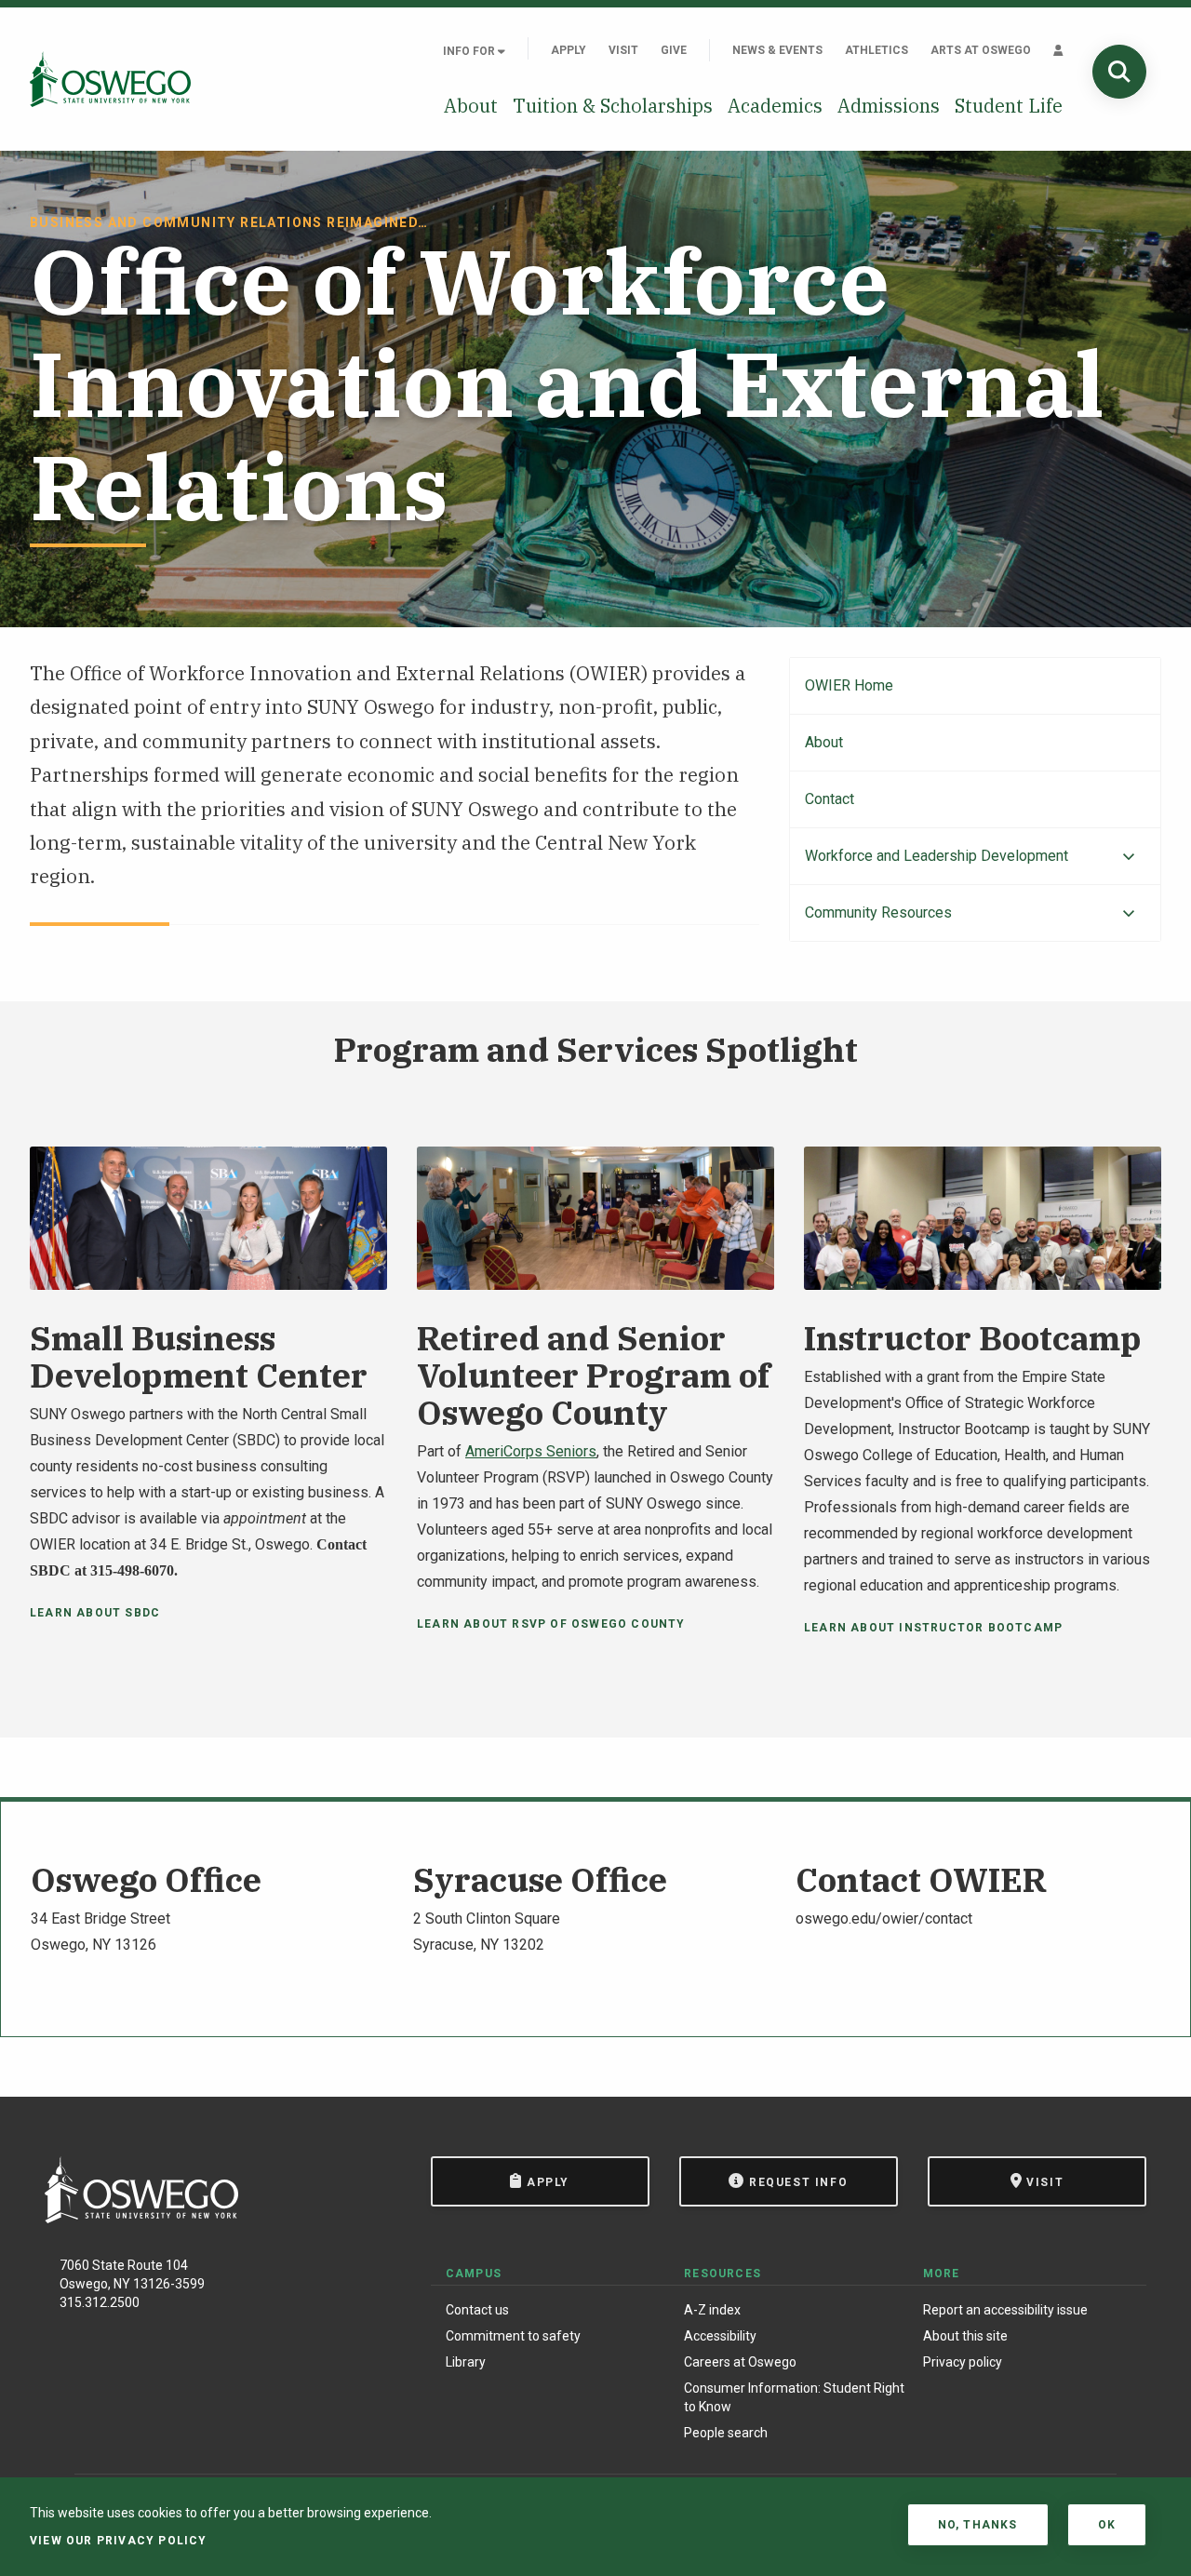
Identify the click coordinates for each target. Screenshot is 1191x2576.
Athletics (877, 50)
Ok (1107, 2525)
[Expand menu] (1129, 857)
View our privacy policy (119, 2541)
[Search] (1119, 72)
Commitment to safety (513, 2336)
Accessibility (720, 2336)
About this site (965, 2336)
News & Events (777, 50)
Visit (623, 50)
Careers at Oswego (740, 2362)
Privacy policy (963, 2362)
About (471, 106)
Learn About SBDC (95, 1613)
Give (674, 50)
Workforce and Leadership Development (937, 856)
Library (466, 2362)
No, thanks (978, 2525)
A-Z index (712, 2310)
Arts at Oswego (981, 50)
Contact (830, 799)
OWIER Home (849, 685)
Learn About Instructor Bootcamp (933, 1628)
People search (726, 2433)
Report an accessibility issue (1005, 2310)
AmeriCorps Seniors (531, 1451)
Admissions (889, 106)
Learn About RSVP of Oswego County (551, 1624)
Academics (775, 106)
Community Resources (878, 912)
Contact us (477, 2310)
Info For (470, 51)
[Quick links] (1058, 50)
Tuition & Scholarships (613, 106)
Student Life (1009, 106)
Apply (569, 50)
